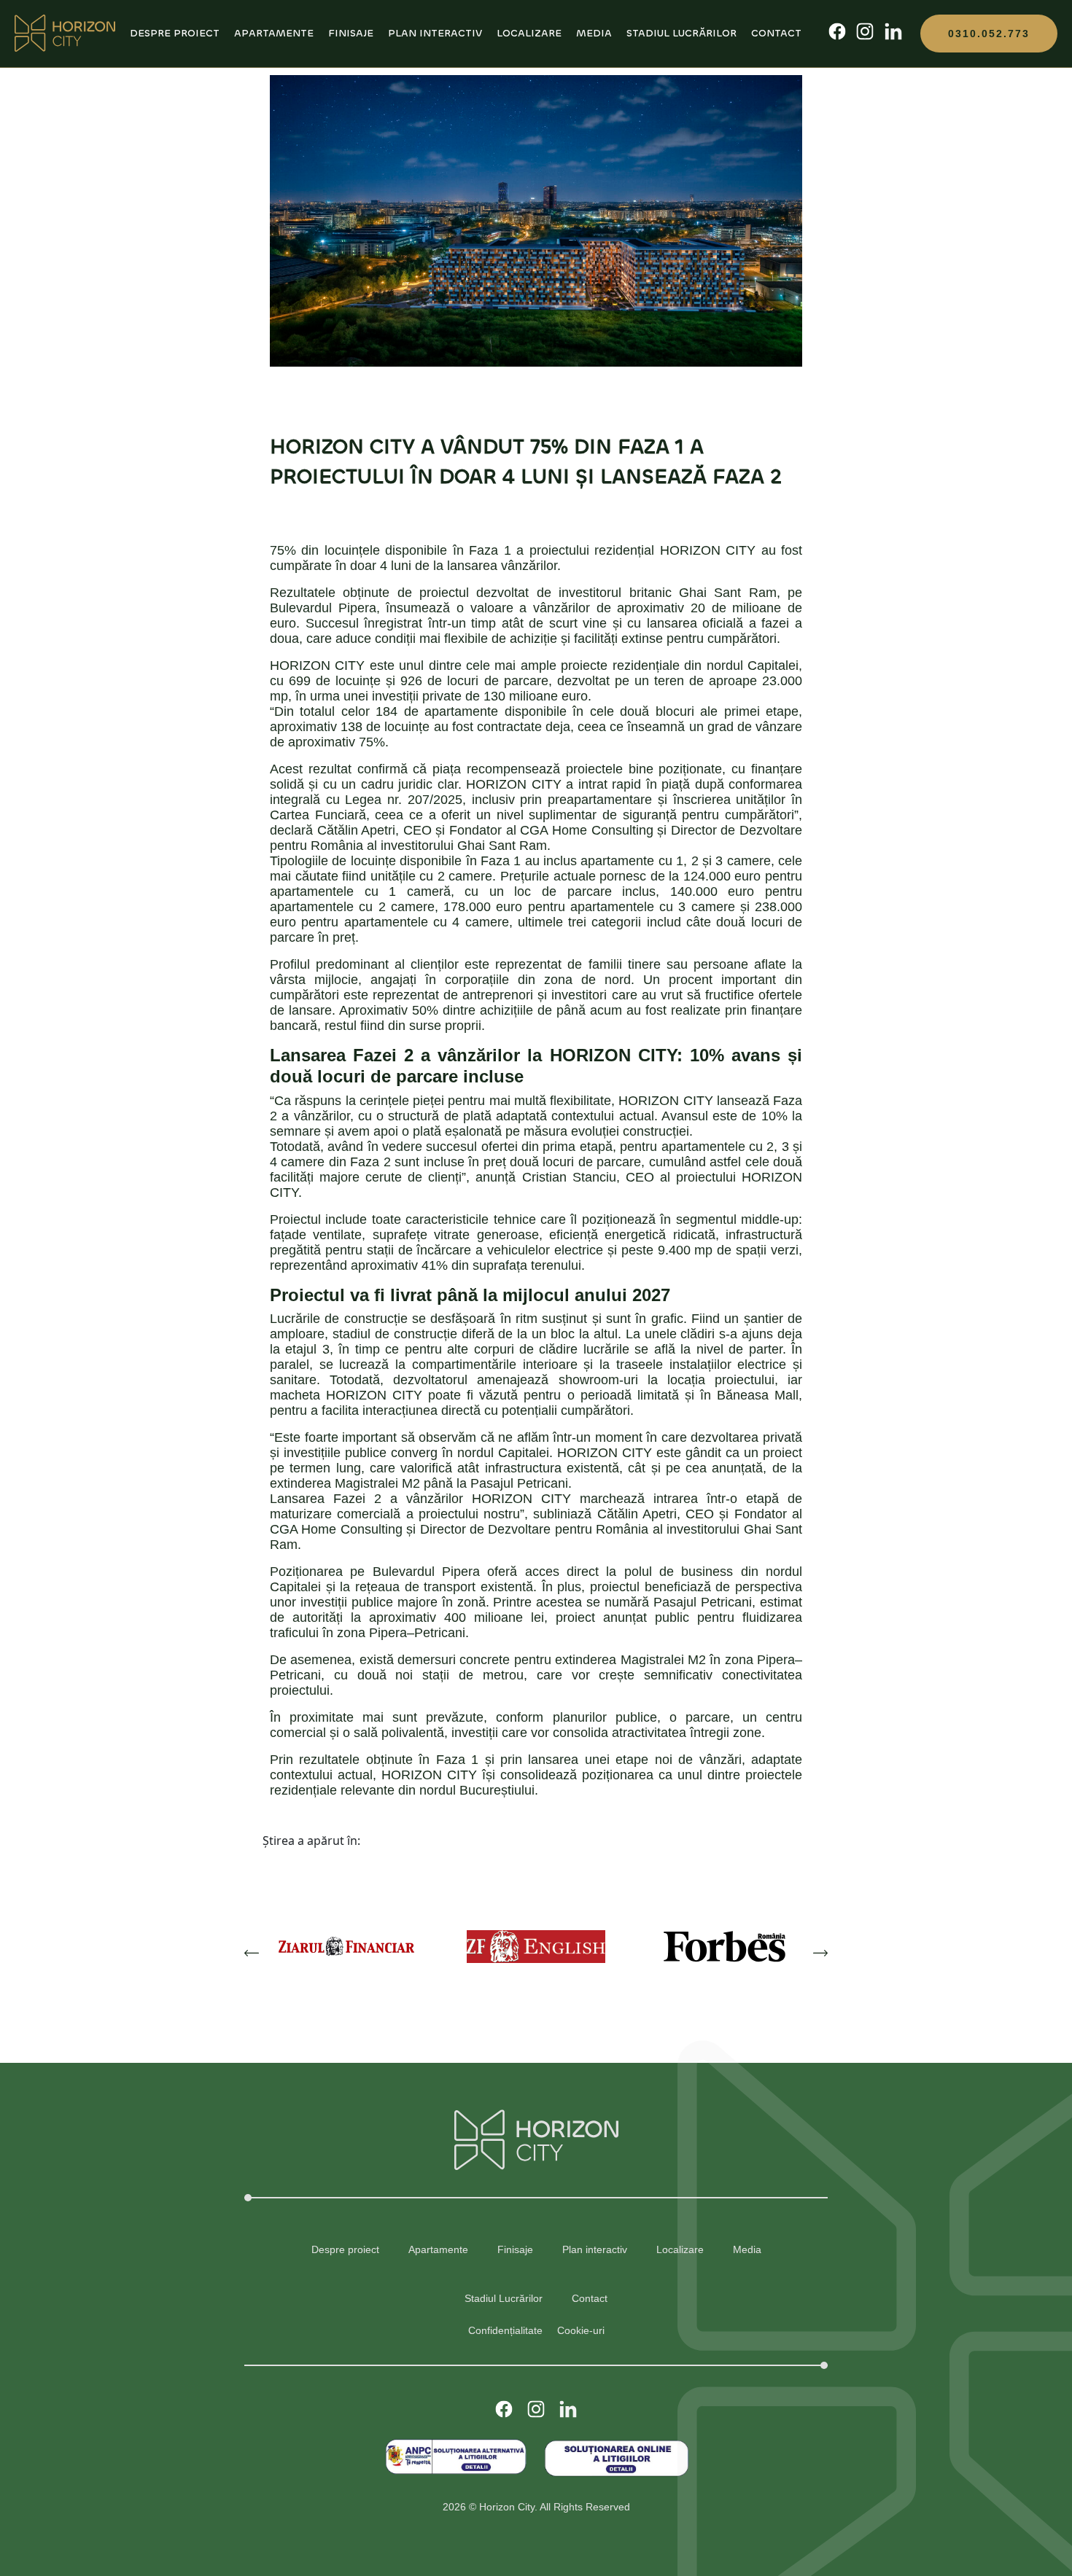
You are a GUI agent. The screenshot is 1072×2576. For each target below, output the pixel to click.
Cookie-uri (581, 2330)
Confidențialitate (505, 2330)
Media (594, 33)
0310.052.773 (989, 34)
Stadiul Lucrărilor (681, 33)
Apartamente (274, 33)
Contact (776, 33)
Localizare (529, 33)
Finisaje (351, 33)
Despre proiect (175, 33)
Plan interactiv (435, 33)
